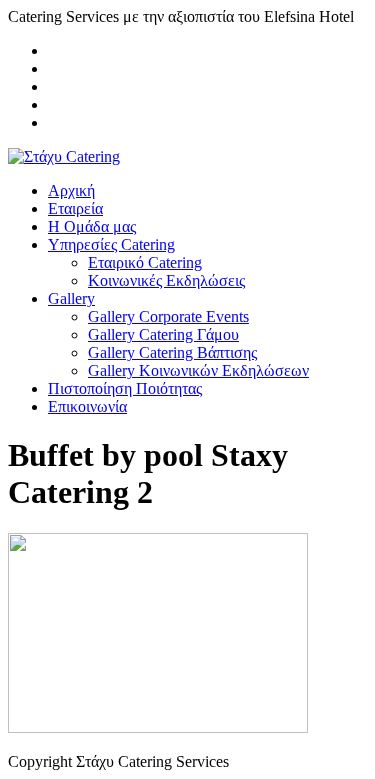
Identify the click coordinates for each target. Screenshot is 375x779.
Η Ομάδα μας (92, 226)
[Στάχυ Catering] (64, 156)
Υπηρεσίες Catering (111, 244)
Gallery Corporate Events (168, 316)
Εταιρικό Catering (145, 262)
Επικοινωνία (87, 406)
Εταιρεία (75, 208)
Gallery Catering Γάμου (163, 334)
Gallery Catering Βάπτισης (172, 352)
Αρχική (71, 190)
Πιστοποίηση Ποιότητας (125, 388)
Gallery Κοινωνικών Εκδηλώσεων (198, 370)
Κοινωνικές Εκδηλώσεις (166, 280)
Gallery (71, 298)
